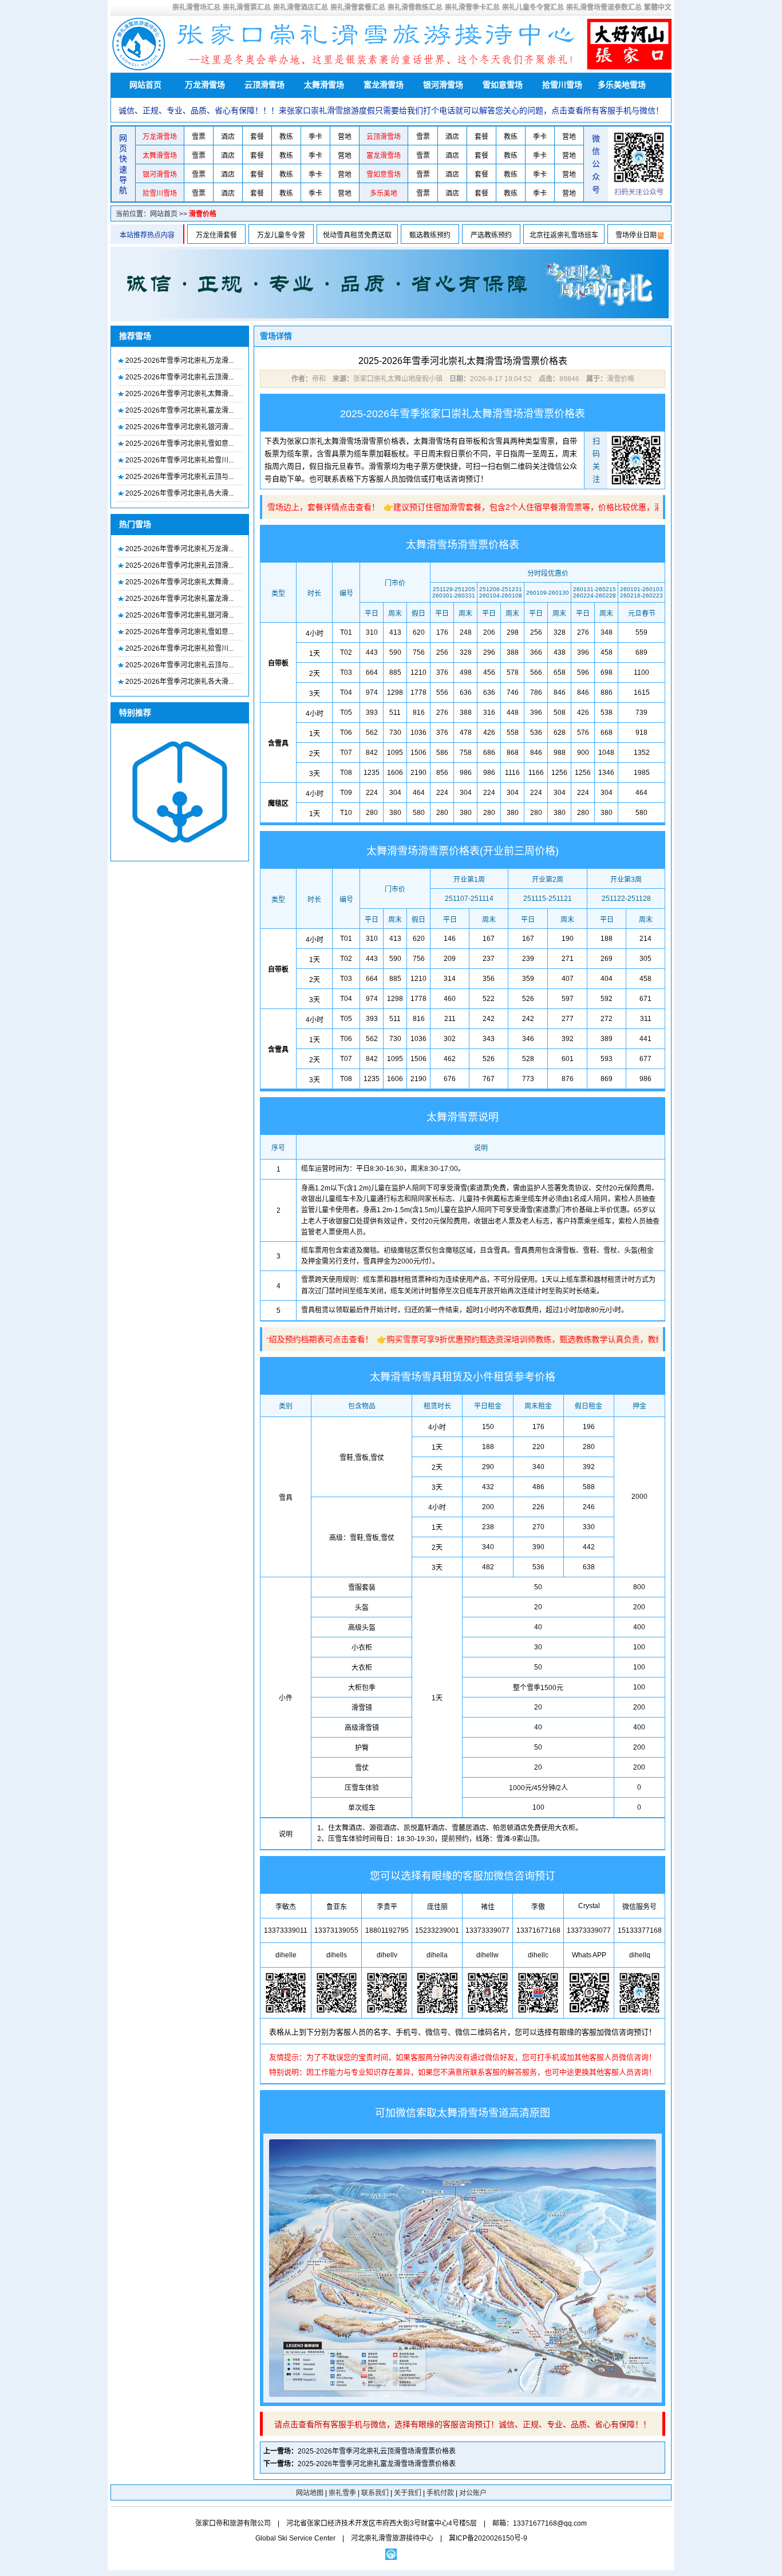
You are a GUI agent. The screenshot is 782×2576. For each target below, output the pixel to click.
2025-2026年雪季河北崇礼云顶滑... (179, 377)
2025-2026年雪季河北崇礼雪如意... (179, 444)
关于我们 (408, 2493)
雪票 (199, 137)
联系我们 (375, 2493)
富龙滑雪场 (384, 85)
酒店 (228, 137)
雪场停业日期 (636, 235)
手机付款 (440, 2493)
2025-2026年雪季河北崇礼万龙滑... (179, 361)
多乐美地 (384, 193)
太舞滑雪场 (324, 85)
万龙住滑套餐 (216, 235)
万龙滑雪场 (205, 85)
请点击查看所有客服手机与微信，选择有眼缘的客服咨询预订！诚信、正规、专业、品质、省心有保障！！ (463, 2424)
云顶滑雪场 (264, 85)
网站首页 (145, 85)
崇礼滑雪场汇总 (196, 7)
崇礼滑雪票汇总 (247, 7)
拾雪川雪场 (562, 85)
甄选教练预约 (430, 235)
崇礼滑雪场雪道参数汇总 (604, 7)
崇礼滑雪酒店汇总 (301, 7)
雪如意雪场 (503, 85)
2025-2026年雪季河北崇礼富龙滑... (179, 410)
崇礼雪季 (342, 2493)
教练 (286, 137)
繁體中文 (658, 7)
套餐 (257, 137)
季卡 (315, 137)
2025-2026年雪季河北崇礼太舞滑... (179, 394)
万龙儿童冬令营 (281, 235)
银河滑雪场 (443, 85)
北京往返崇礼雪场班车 (564, 235)
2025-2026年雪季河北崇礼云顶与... (179, 477)
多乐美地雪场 (622, 85)
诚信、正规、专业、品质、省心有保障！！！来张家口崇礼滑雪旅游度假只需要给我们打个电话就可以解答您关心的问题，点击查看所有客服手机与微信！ (391, 110)
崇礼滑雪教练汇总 (415, 7)
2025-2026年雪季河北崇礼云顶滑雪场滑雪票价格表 (377, 2451)
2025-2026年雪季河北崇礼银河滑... (179, 427)
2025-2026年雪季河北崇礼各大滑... (179, 493)
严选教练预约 (491, 235)
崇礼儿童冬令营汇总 (533, 7)
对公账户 (473, 2493)
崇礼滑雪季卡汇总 (472, 7)
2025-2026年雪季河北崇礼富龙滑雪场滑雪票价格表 (377, 2464)
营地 (345, 137)
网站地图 (310, 2493)
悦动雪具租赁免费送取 (357, 235)
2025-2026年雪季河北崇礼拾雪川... (179, 460)
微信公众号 (596, 164)
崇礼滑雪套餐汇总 (358, 7)
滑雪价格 (203, 214)
